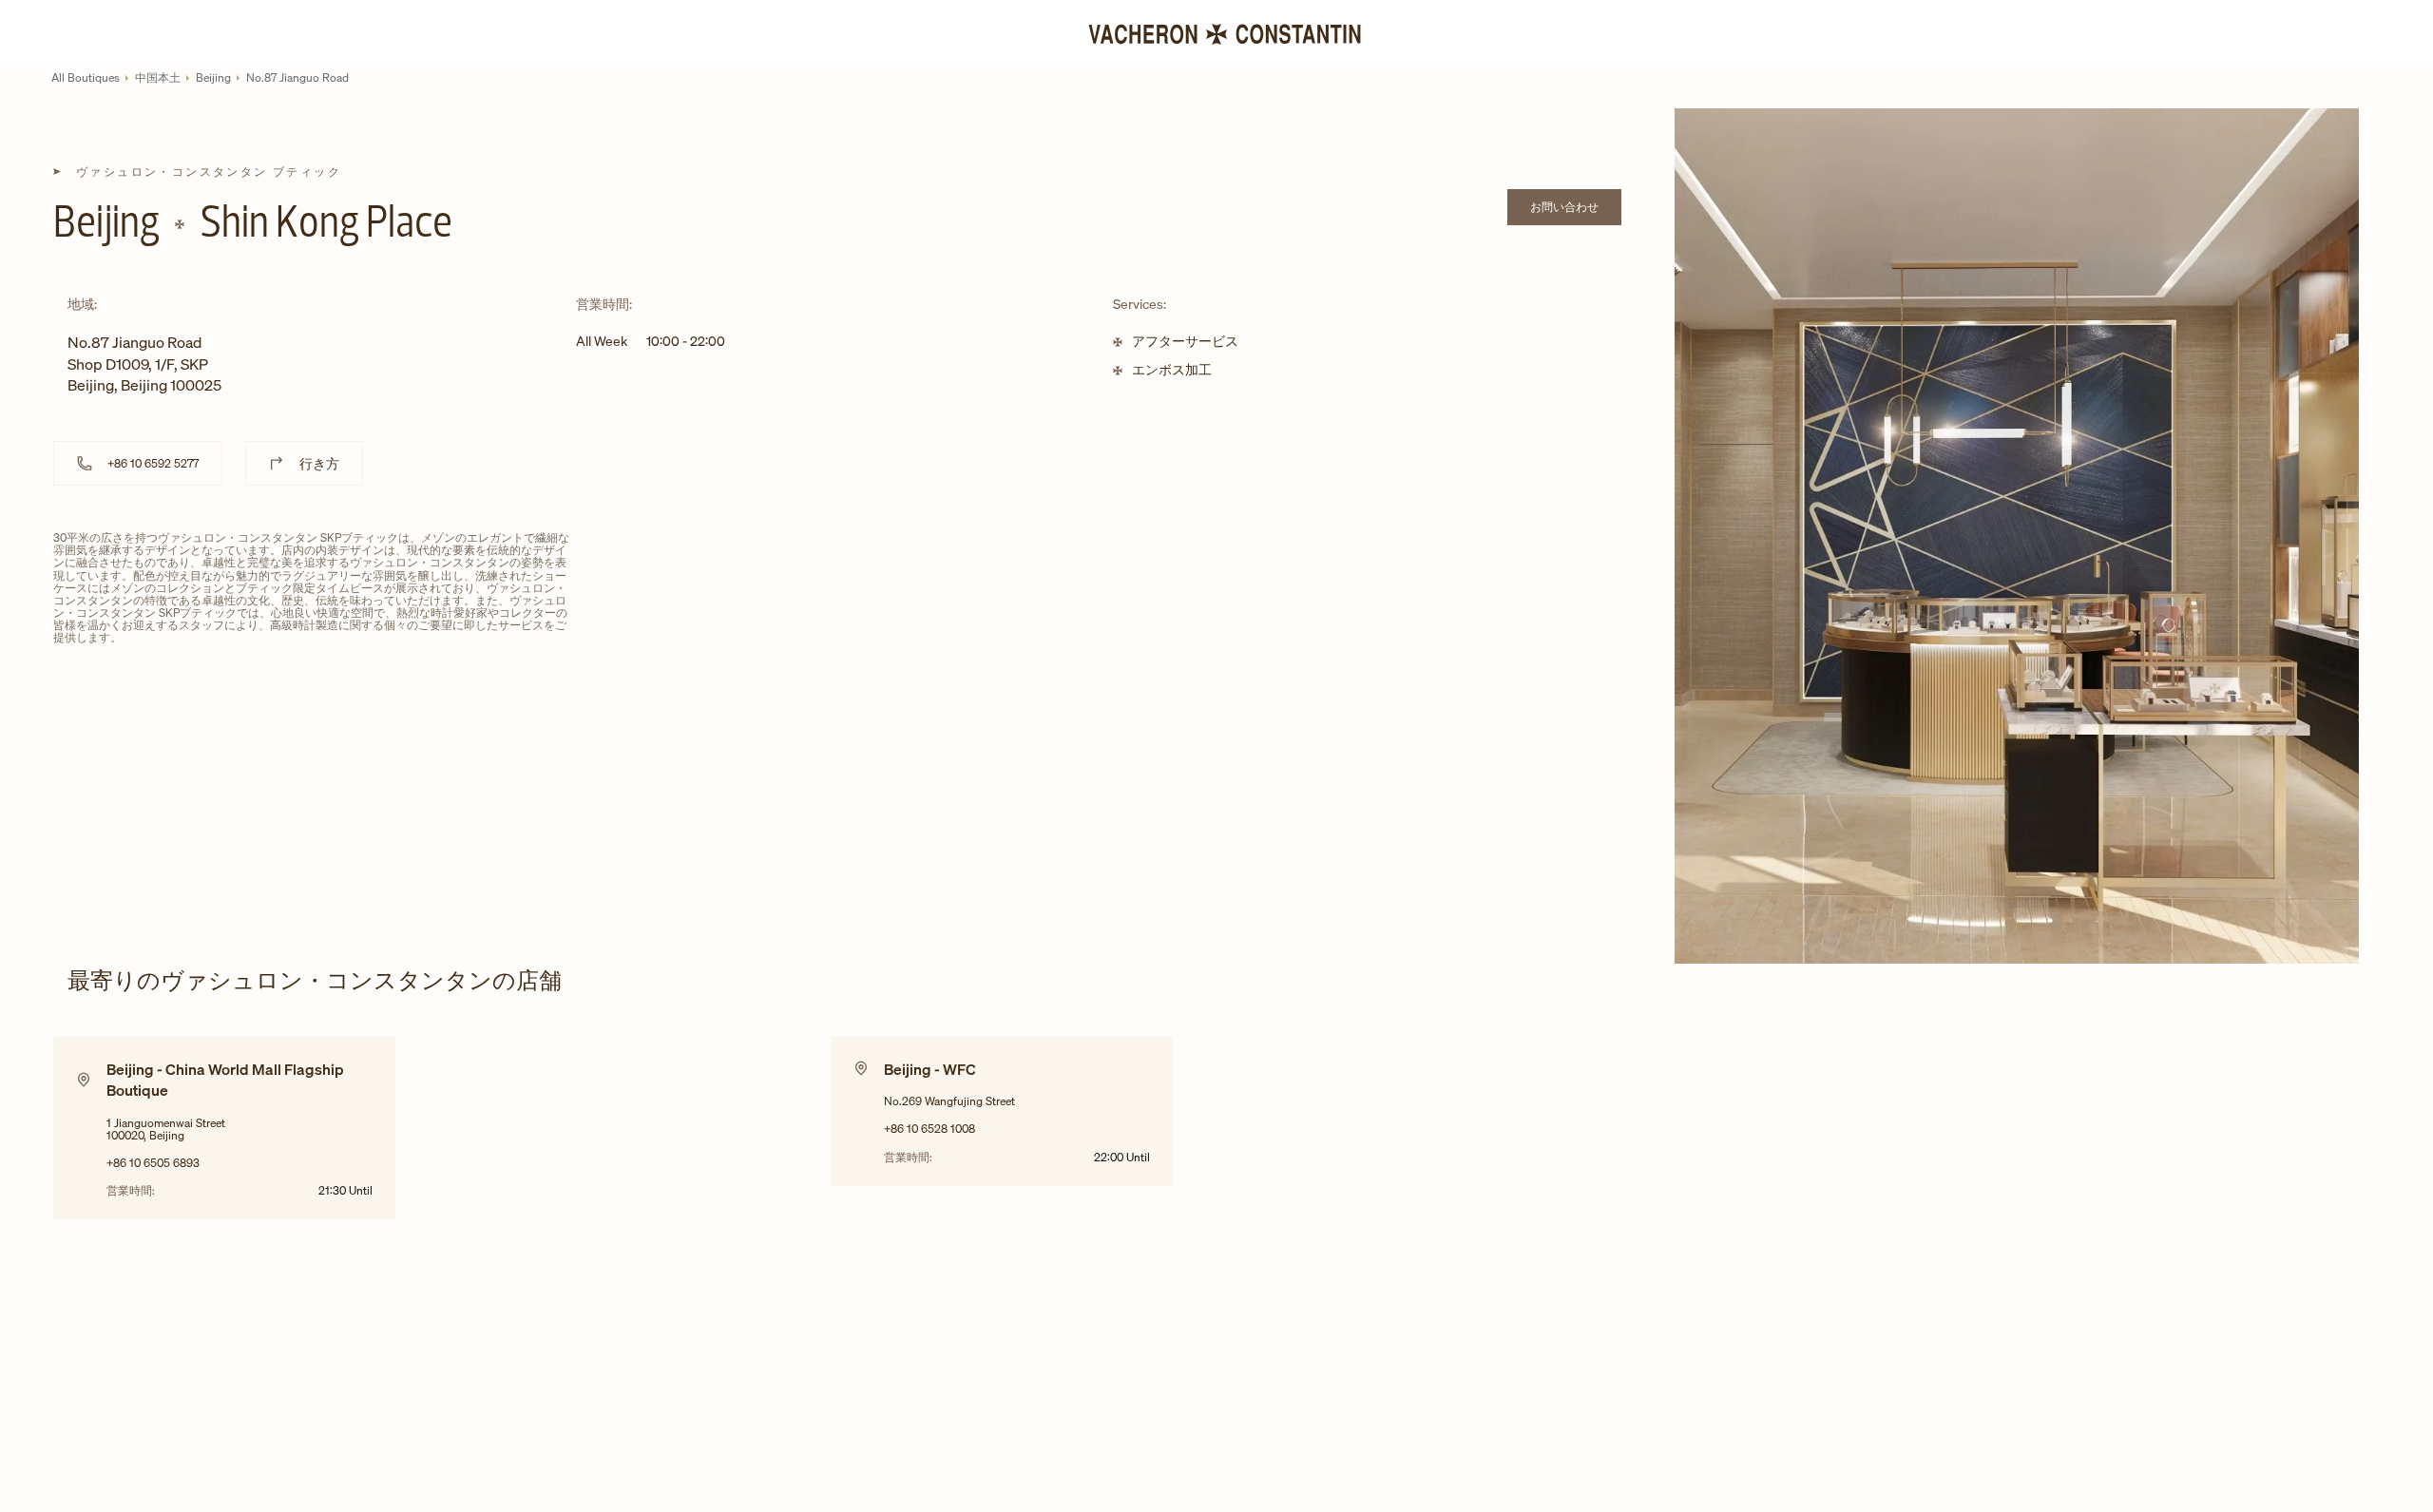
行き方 (319, 463)
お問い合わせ (1576, 210)
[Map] (1079, 677)
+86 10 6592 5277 (153, 463)
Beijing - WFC (930, 1069)
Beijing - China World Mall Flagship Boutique (225, 1080)
